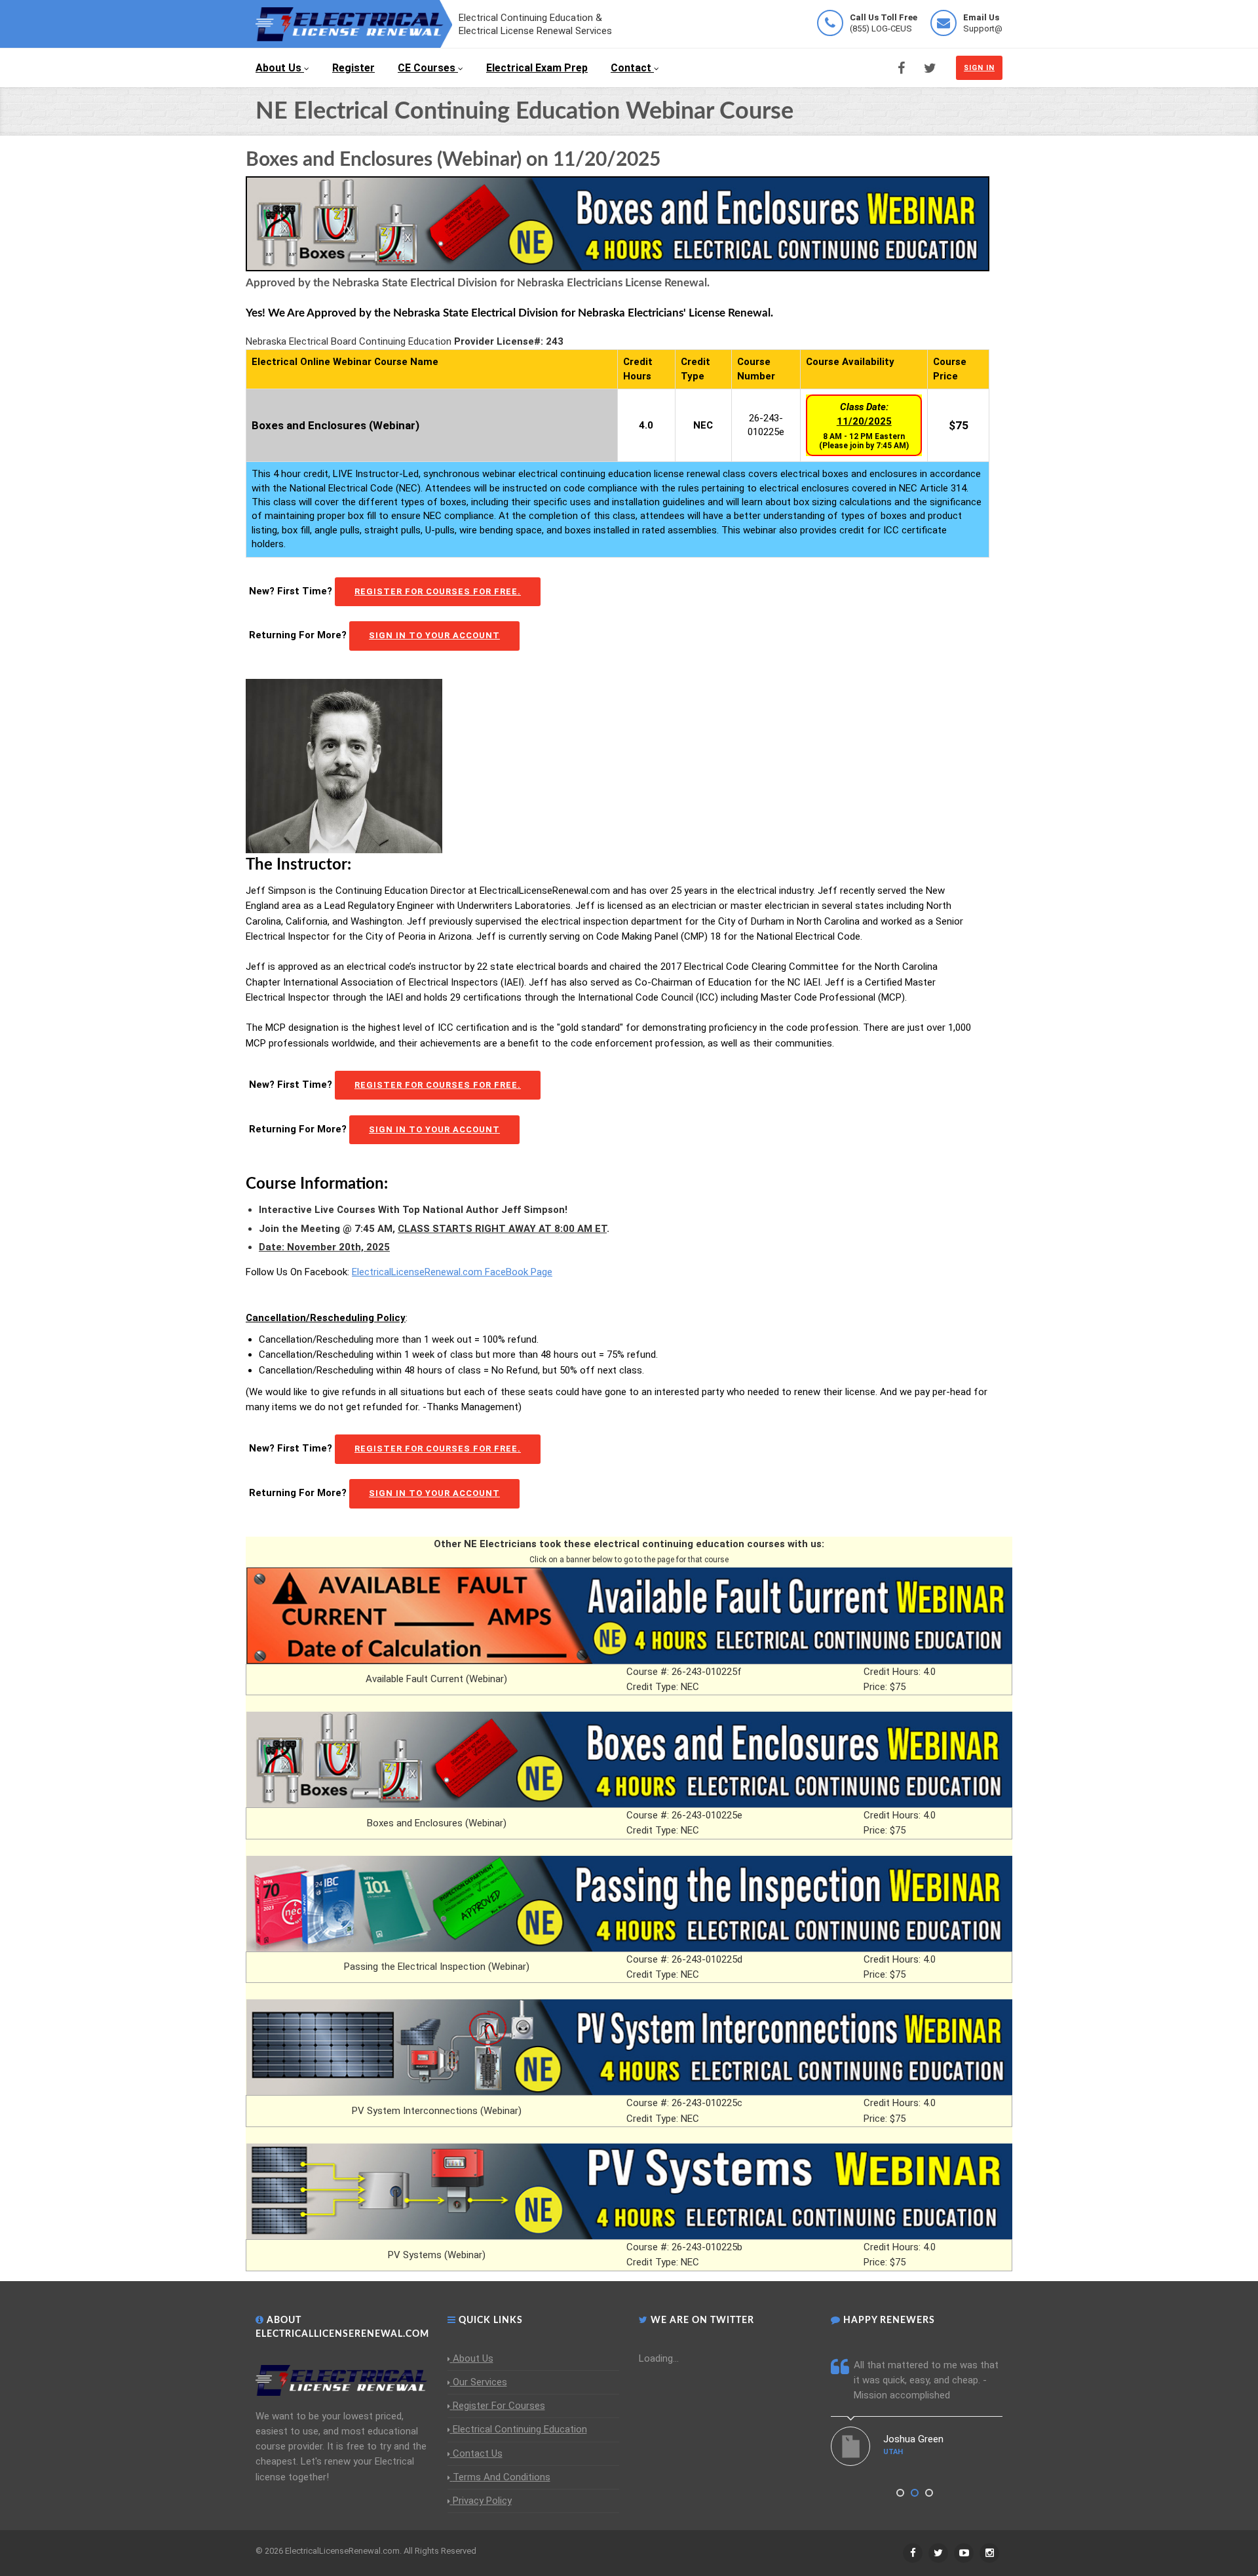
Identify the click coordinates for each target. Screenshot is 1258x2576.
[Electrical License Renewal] (354, 23)
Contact (631, 68)
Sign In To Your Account (434, 635)
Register (353, 68)
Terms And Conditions (502, 2477)
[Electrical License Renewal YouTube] (964, 2553)
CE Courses (427, 68)
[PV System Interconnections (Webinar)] (629, 2047)
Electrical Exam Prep (537, 68)
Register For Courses (499, 2406)
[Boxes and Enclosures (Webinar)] (629, 1759)
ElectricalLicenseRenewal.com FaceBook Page (452, 1272)
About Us (278, 68)
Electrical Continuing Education (520, 2429)
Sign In (979, 68)
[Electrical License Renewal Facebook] (901, 68)
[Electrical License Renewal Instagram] (989, 2553)
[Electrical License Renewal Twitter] (930, 68)
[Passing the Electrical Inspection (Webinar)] (629, 1903)
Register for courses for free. (438, 591)
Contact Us (478, 2453)
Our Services (480, 2382)
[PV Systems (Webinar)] (629, 2191)
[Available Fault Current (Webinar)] (629, 1615)
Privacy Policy (482, 2501)
